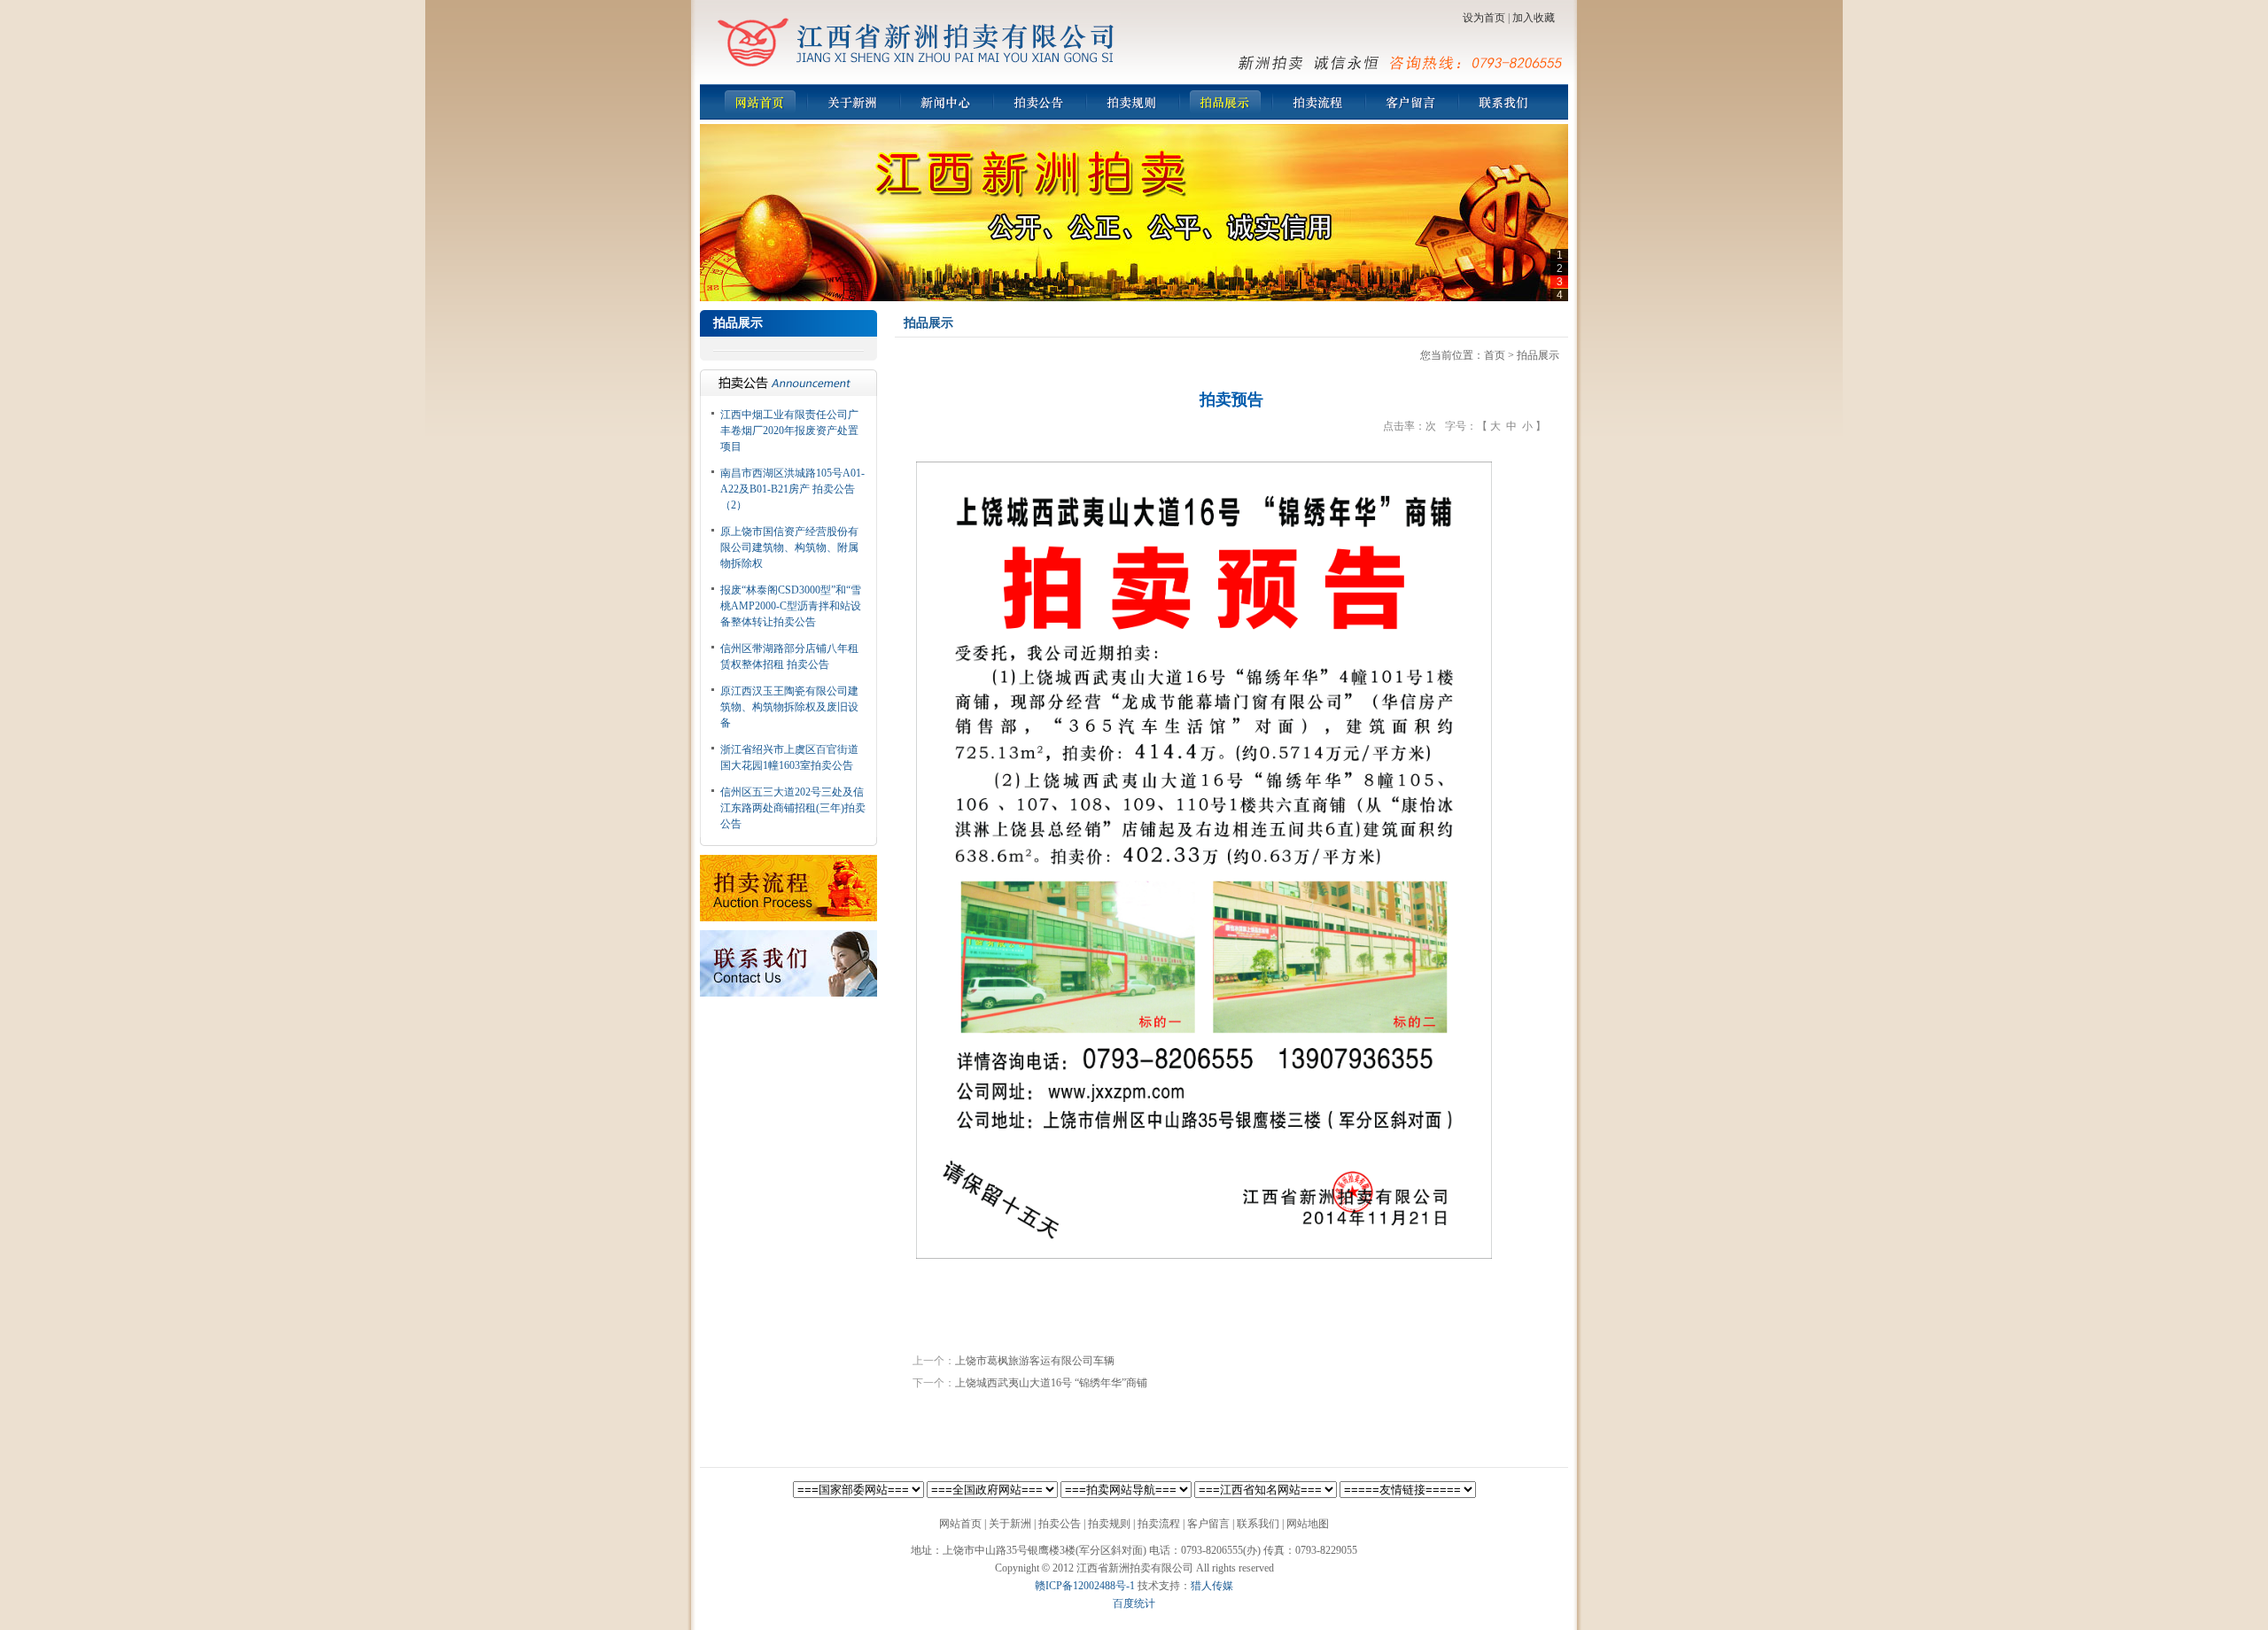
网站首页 (760, 102)
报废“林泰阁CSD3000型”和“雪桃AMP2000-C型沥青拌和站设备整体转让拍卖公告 (791, 606)
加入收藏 (1534, 18)
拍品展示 (1225, 102)
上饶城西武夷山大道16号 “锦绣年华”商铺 (1051, 1383)
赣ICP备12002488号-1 (1085, 1586)
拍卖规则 (1132, 102)
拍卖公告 (1039, 102)
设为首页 (1484, 18)
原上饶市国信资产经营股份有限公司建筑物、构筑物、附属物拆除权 (789, 547)
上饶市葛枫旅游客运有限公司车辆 (1035, 1361)
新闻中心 (946, 102)
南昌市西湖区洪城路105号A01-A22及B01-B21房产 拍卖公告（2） (792, 489)
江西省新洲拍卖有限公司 (917, 42)
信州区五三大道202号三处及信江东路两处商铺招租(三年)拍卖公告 (793, 808)
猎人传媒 (1212, 1586)
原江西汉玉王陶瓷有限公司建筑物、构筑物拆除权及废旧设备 (789, 707)
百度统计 (1134, 1603)
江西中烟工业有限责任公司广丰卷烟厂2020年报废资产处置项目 (789, 431)
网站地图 (1308, 1524)
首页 (1495, 355)
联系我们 (1504, 102)
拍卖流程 (1318, 102)
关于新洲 (1010, 1524)
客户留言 (1411, 102)
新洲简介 (853, 102)
